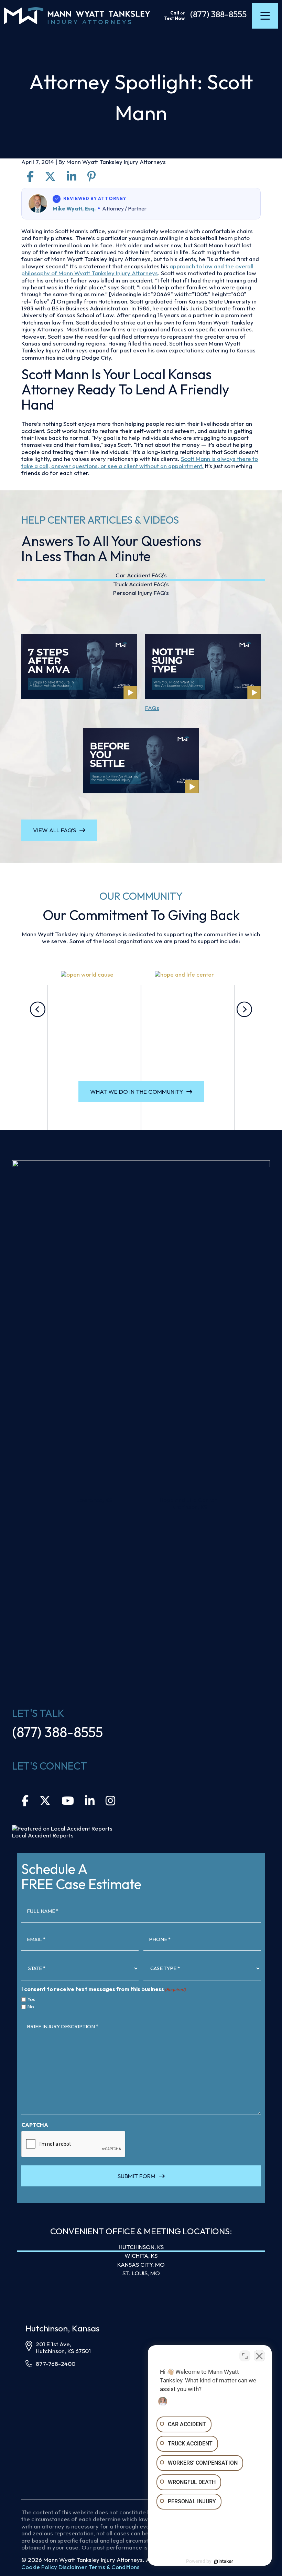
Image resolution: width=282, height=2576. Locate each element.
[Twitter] (45, 1802)
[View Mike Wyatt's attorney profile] (38, 204)
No (31, 2007)
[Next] (244, 1009)
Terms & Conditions (114, 2567)
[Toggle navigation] (265, 16)
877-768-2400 (56, 2364)
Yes (31, 1999)
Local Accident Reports (43, 1835)
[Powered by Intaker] (224, 2562)
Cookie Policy (39, 2567)
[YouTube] (68, 1802)
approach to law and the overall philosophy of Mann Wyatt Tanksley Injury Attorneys (137, 270)
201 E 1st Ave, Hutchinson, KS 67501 (63, 2347)
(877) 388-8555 (218, 14)
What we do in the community (137, 1091)
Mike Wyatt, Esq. (74, 208)
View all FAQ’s (55, 830)
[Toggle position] (245, 2356)
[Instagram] (110, 1802)
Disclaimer (73, 2567)
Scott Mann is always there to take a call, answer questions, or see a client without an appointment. (140, 462)
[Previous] (38, 1009)
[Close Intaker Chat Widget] (259, 2356)
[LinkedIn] (90, 1802)
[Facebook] (25, 1802)
